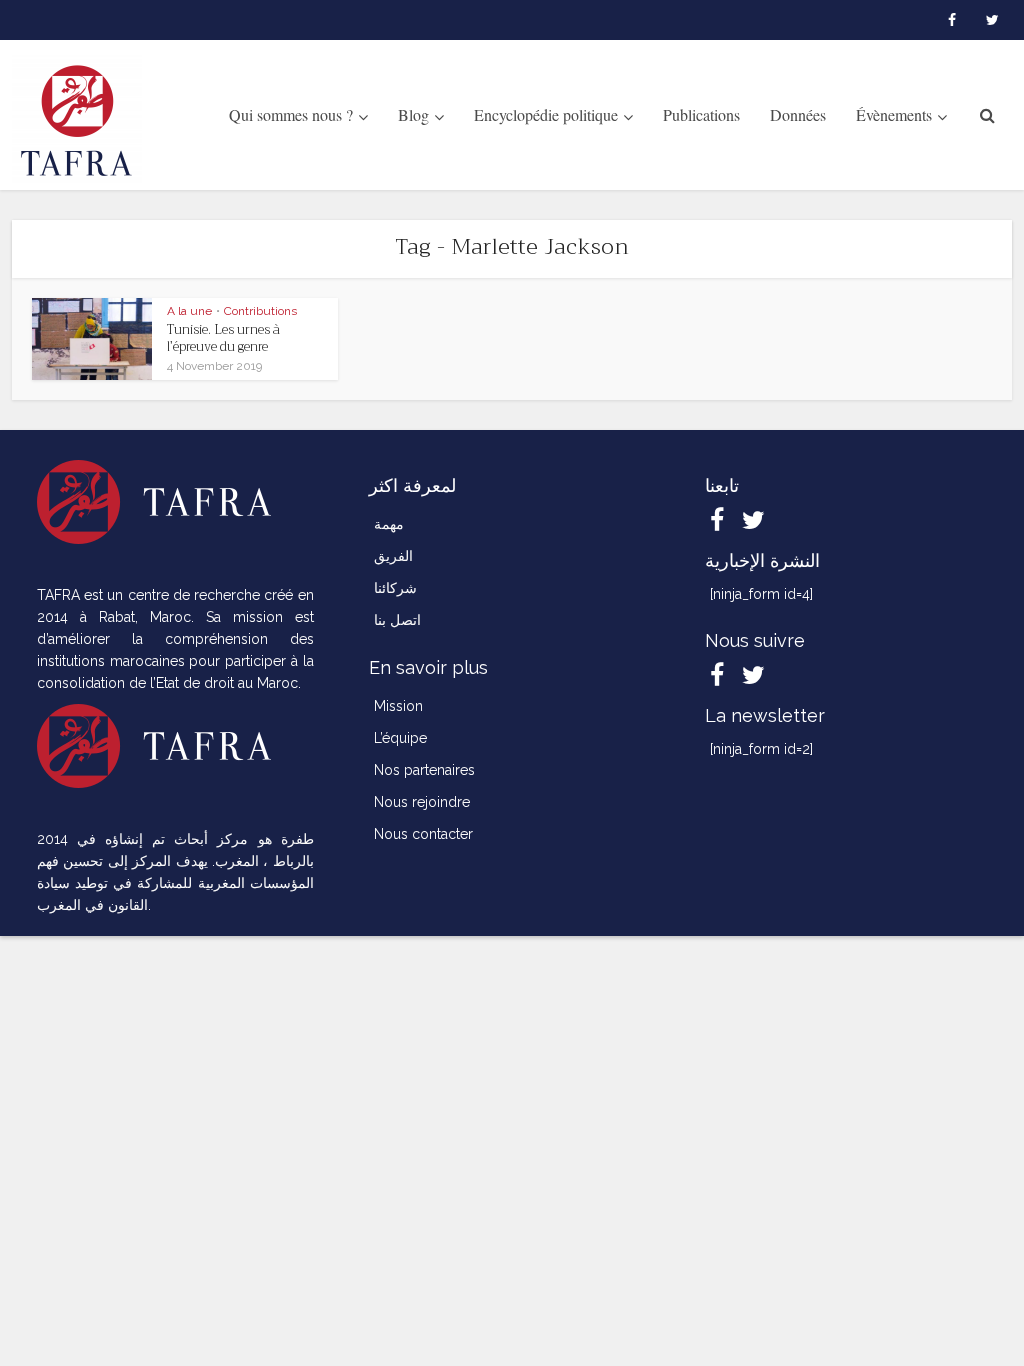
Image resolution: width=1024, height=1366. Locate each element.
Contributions (260, 311)
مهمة (389, 524)
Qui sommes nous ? (291, 114)
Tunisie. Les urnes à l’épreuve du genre (223, 338)
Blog (413, 114)
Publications (701, 114)
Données (798, 114)
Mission (398, 706)
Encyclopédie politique (546, 114)
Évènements (894, 114)
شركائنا (395, 588)
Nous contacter (423, 834)
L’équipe (400, 738)
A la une (189, 311)
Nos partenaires (424, 770)
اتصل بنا (397, 620)
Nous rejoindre (422, 802)
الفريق (393, 556)
